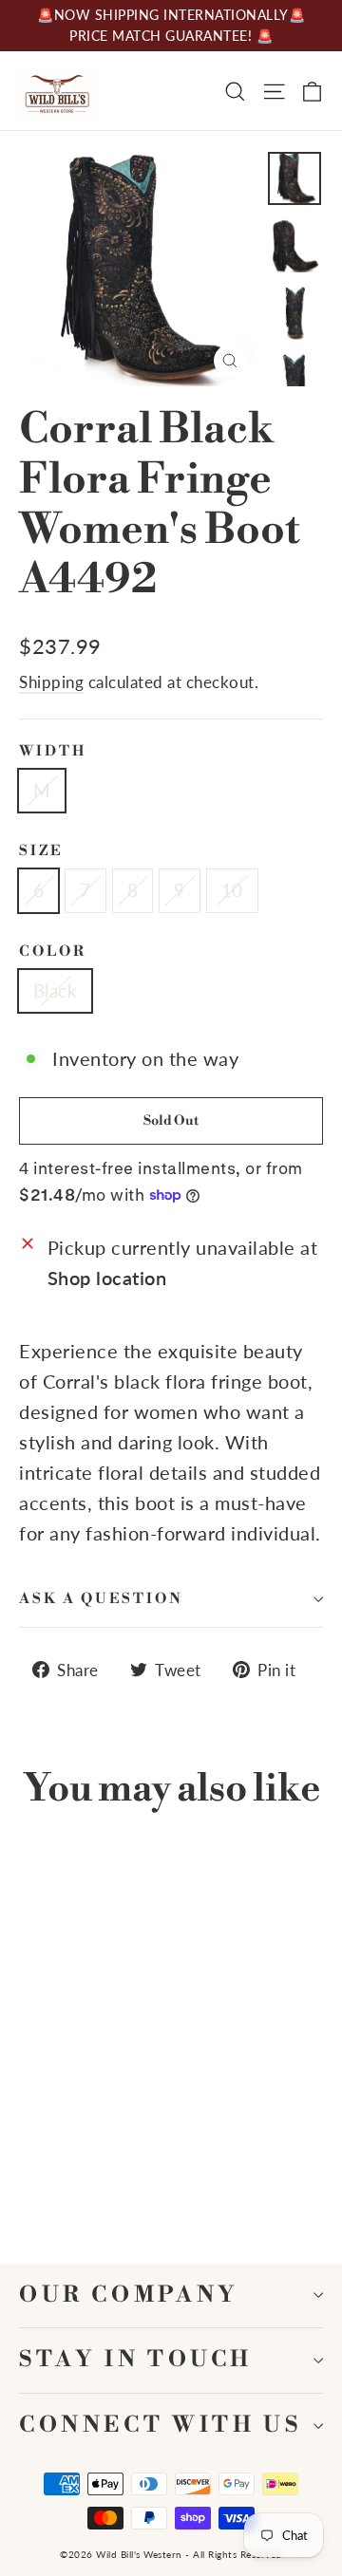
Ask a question (101, 1599)
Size (41, 851)
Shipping (51, 682)
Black (55, 990)
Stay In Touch (136, 2360)
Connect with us (160, 2426)
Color (53, 952)
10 (232, 890)
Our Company (129, 2296)
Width (53, 752)
